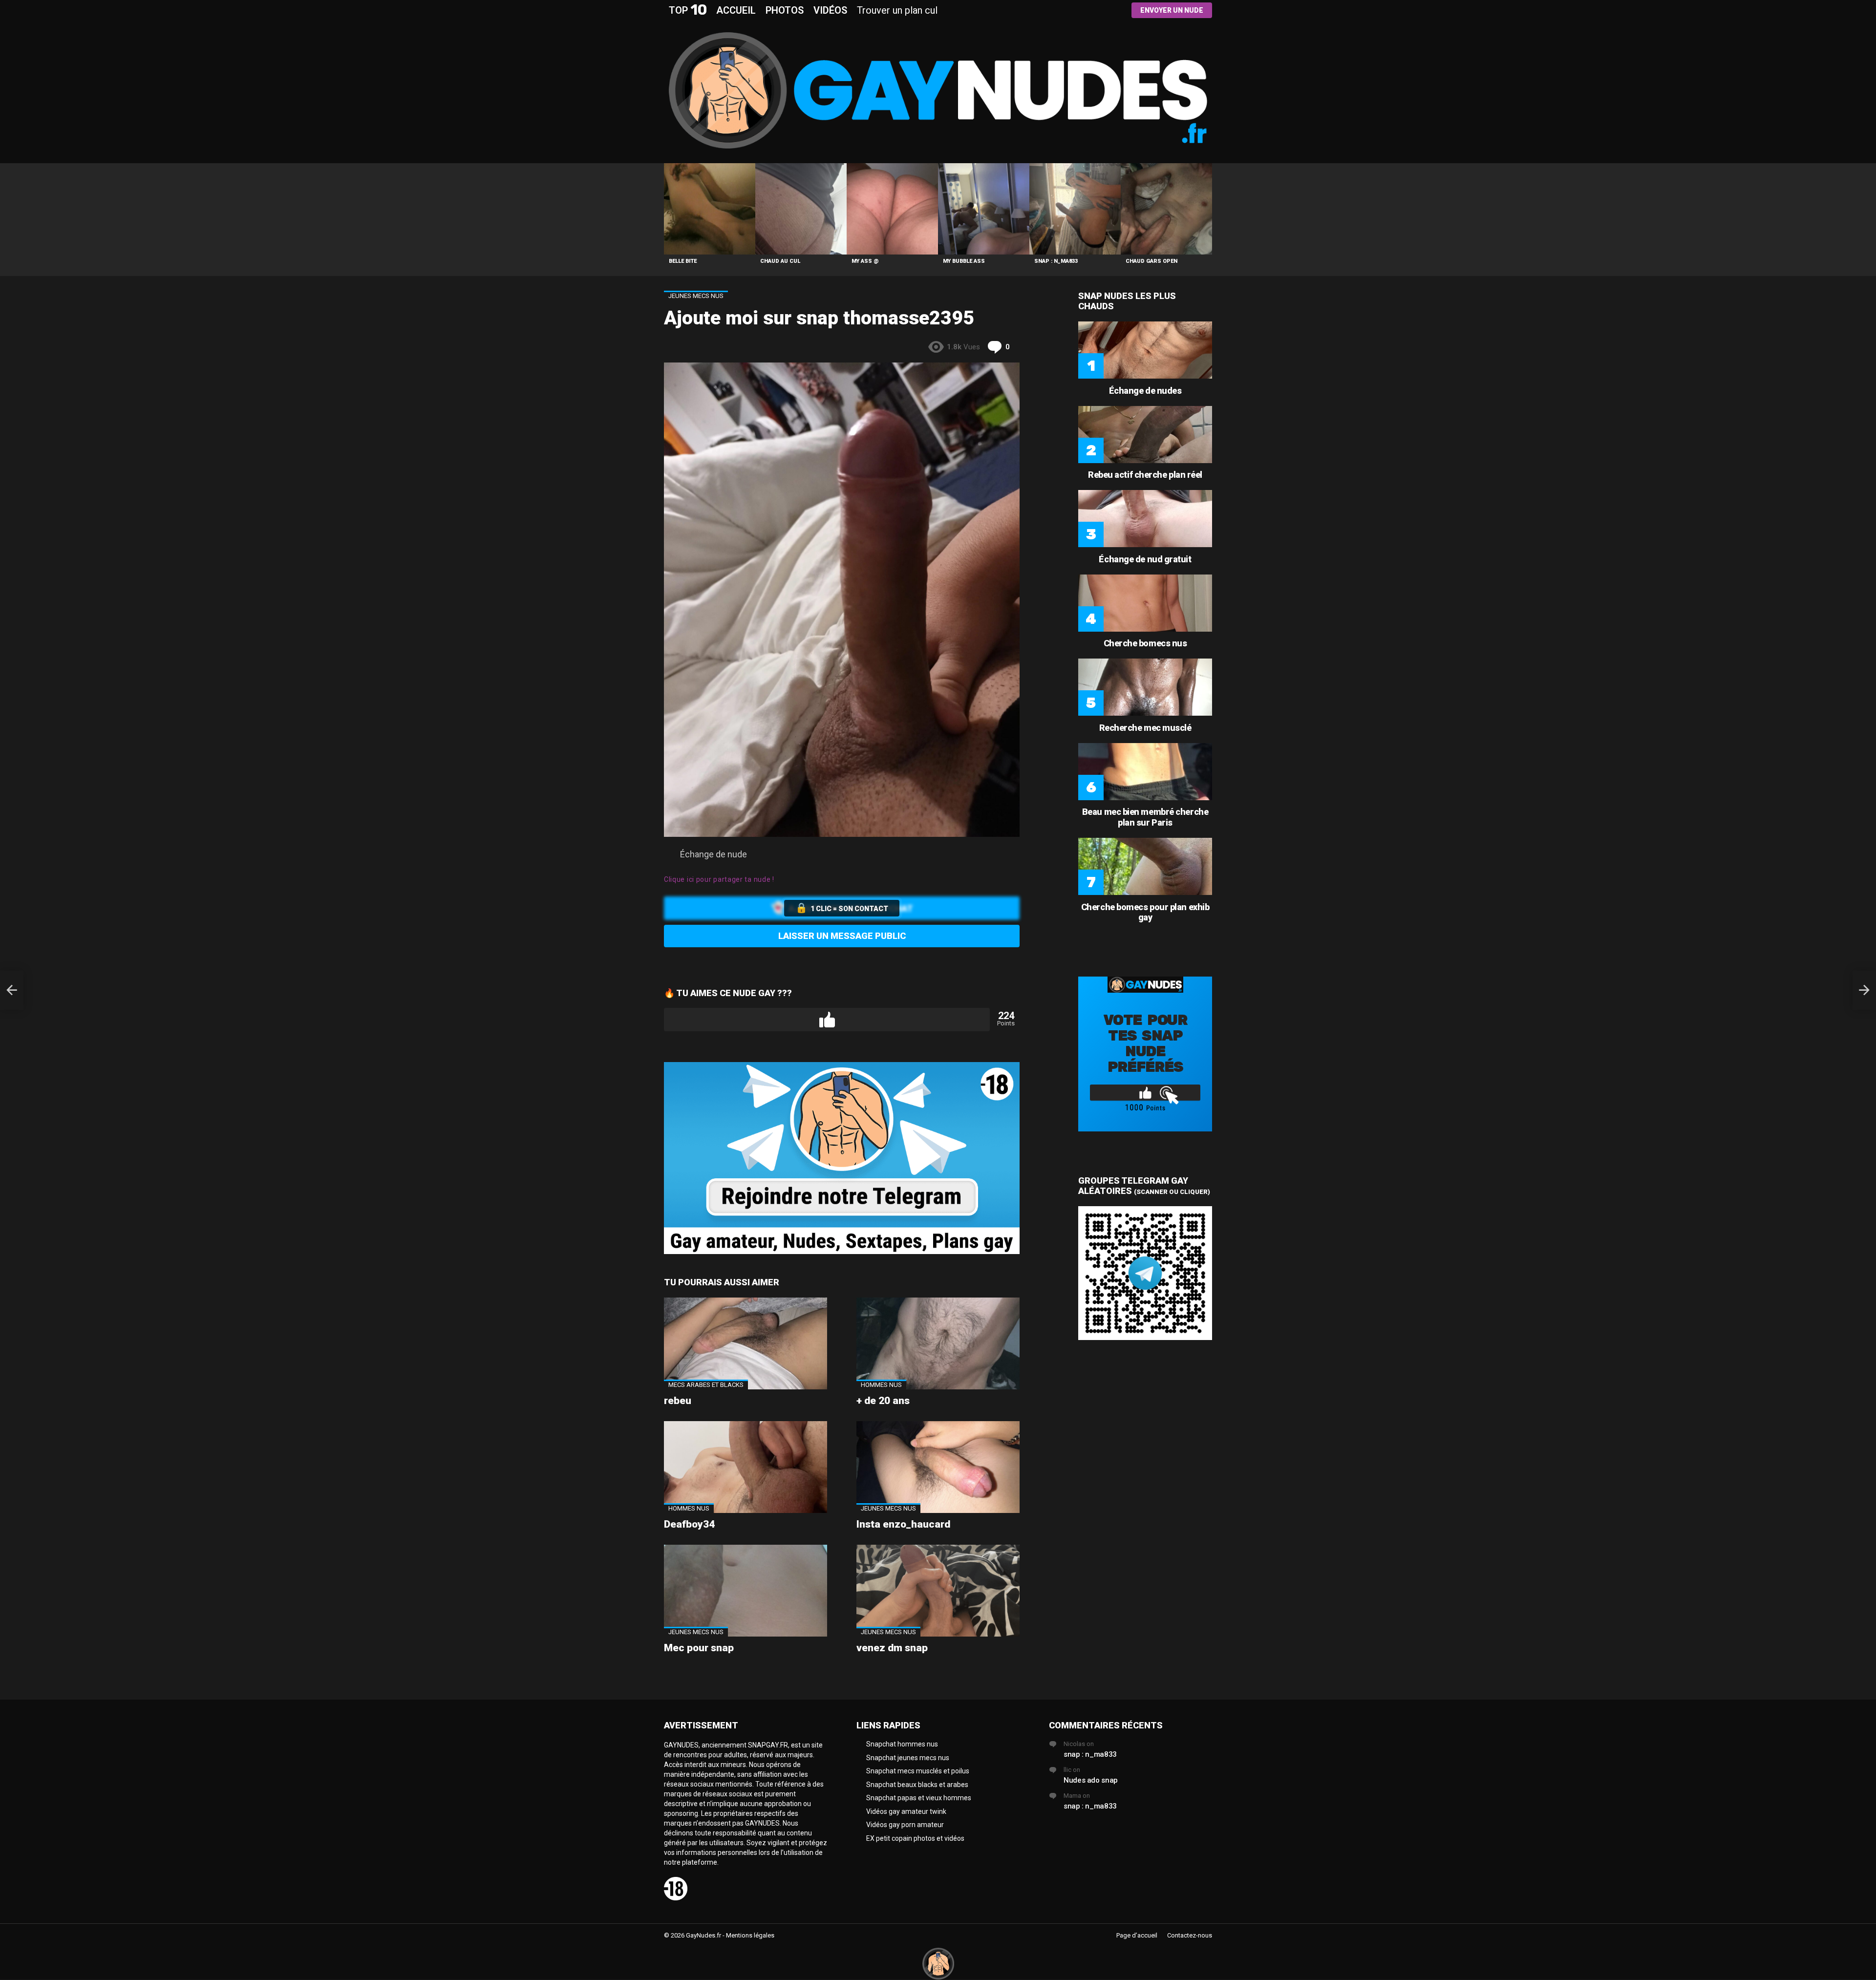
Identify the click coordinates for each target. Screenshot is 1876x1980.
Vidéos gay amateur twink (906, 1811)
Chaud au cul (780, 261)
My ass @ (865, 261)
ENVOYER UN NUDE (1172, 10)
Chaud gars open (1151, 261)
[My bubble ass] (984, 209)
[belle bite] (710, 209)
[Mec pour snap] (746, 1591)
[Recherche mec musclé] (1145, 687)
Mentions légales (750, 1935)
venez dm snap (892, 1648)
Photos (785, 10)
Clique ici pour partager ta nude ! (719, 879)
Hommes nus (881, 1385)
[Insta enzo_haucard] (938, 1467)
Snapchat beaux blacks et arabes (917, 1785)
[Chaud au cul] (801, 209)
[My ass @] (892, 209)
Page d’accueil (1137, 1935)
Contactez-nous (1190, 1935)
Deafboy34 (689, 1524)
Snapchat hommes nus (902, 1744)
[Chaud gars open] (1166, 209)
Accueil (736, 10)
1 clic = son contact (849, 909)
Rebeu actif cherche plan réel (1145, 475)
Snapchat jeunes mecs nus (908, 1758)
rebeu (678, 1401)
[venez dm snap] (938, 1591)
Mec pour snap (699, 1648)
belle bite (683, 261)
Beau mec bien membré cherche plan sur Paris (1145, 817)
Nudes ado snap (1091, 1780)
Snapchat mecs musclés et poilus (918, 1771)
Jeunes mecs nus (888, 1508)
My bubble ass (964, 261)
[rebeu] (746, 1343)
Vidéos (830, 10)
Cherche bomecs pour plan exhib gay (1145, 912)
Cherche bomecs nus (1145, 643)
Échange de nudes (1145, 391)
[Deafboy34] (746, 1467)
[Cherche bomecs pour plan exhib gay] (1145, 866)
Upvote (827, 1020)
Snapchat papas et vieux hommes (919, 1798)
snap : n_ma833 (1056, 261)
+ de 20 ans (883, 1401)
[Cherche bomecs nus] (1145, 603)
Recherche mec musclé (1145, 728)
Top (688, 10)
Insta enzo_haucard (903, 1524)
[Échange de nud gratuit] (1145, 519)
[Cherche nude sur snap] (12, 990)
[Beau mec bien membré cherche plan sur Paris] (1145, 772)
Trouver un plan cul (897, 10)
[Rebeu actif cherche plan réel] (1145, 435)
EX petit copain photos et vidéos (915, 1838)
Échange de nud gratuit (1145, 559)
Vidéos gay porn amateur (905, 1825)
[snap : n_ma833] (1075, 209)
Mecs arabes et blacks (706, 1385)
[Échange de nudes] (1145, 350)
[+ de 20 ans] (938, 1343)
